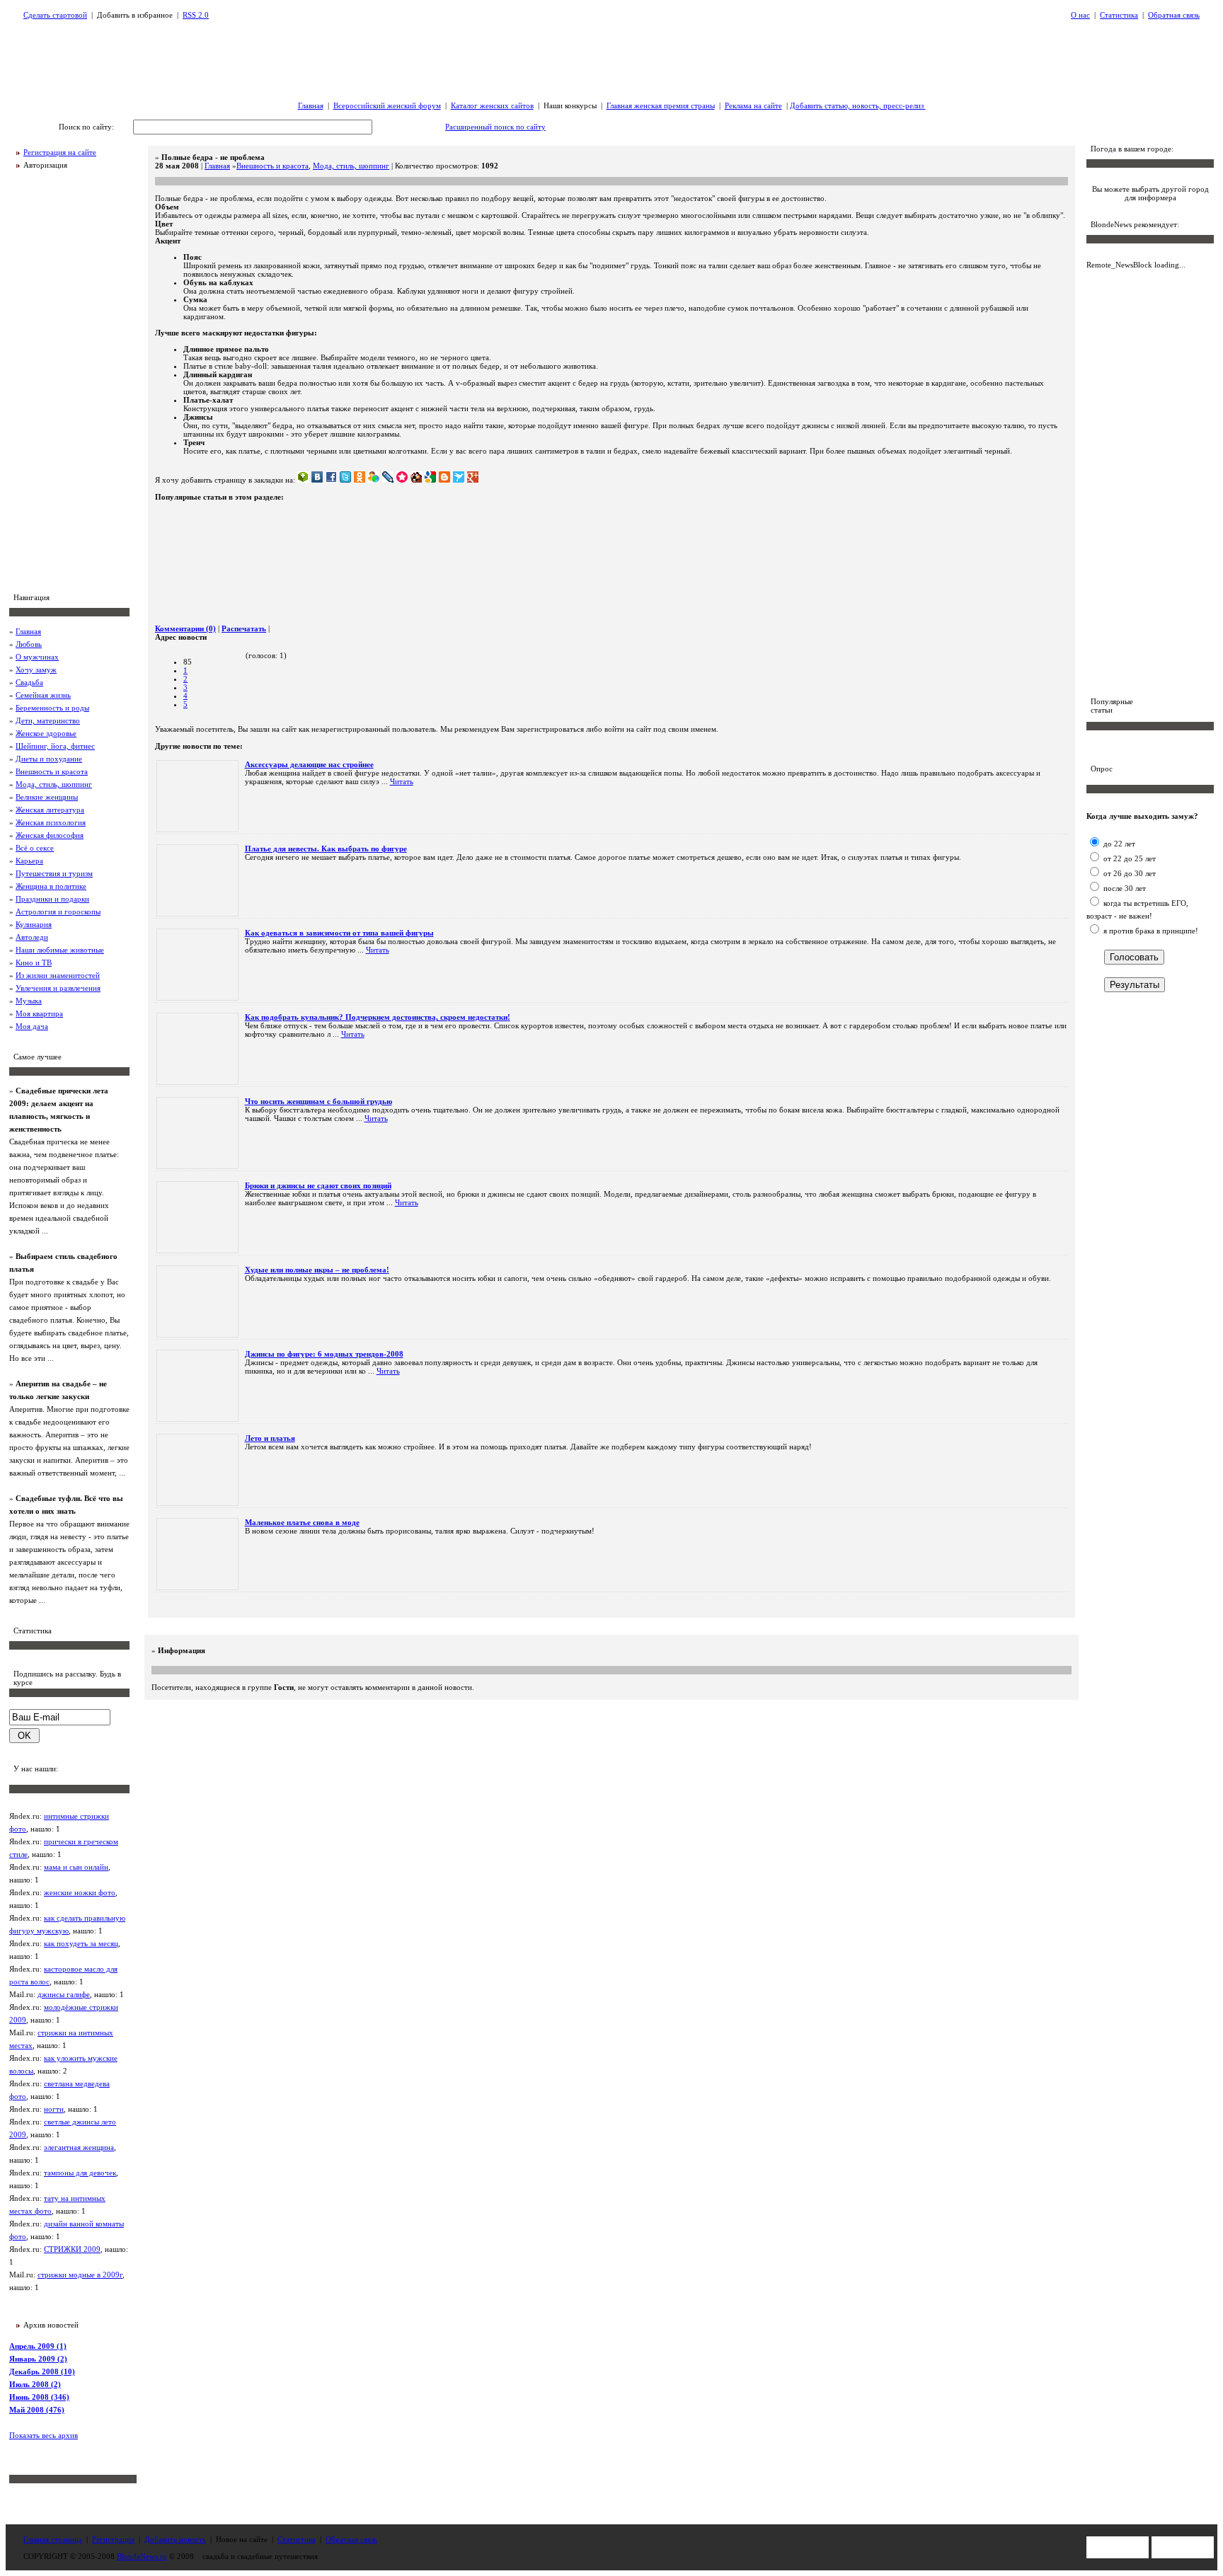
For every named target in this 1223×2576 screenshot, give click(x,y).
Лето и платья (270, 1438)
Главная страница (53, 2539)
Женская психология (51, 822)
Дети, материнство (48, 720)
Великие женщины (47, 797)
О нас (1080, 15)
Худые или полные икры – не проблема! (317, 1270)
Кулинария (34, 924)
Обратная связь (1174, 15)
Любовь (29, 644)
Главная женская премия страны (661, 105)
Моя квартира (39, 1013)
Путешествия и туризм (54, 873)
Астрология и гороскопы (58, 912)
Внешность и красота (52, 771)
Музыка (29, 1001)
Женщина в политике (51, 886)
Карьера (29, 861)
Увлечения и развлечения (58, 988)
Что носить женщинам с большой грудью (318, 1101)
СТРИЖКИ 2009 (72, 2249)
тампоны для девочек (80, 2173)
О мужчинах (37, 657)
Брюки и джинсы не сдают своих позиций (318, 1185)
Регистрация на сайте (60, 152)
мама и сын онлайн (76, 1867)
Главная (311, 105)
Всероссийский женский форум (387, 105)
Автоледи (32, 937)
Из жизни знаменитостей (58, 975)
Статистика (1119, 15)
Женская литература (50, 810)
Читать (402, 781)
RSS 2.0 (196, 15)
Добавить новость (175, 2539)
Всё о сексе (35, 848)
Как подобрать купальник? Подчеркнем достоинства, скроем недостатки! (378, 1017)
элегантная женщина (79, 2147)
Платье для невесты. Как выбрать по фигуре (326, 849)
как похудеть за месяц (81, 1943)
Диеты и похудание (49, 759)
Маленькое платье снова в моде (302, 1522)
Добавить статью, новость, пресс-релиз (858, 105)
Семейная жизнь (43, 695)
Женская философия (50, 835)
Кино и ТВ (34, 962)
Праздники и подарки (52, 899)
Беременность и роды (52, 708)
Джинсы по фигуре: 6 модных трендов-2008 (324, 1354)
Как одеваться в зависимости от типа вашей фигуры (339, 933)
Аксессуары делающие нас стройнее (309, 764)
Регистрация (113, 2539)
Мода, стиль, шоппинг (54, 784)
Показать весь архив (44, 2435)
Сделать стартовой (55, 15)
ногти (54, 2109)
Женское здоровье (46, 733)
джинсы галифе (64, 1994)
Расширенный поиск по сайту (495, 127)
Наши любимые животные (60, 950)
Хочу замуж (36, 669)
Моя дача (32, 1026)
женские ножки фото (80, 1892)
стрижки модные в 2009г (80, 2275)
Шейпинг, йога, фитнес (55, 746)
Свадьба (29, 682)
